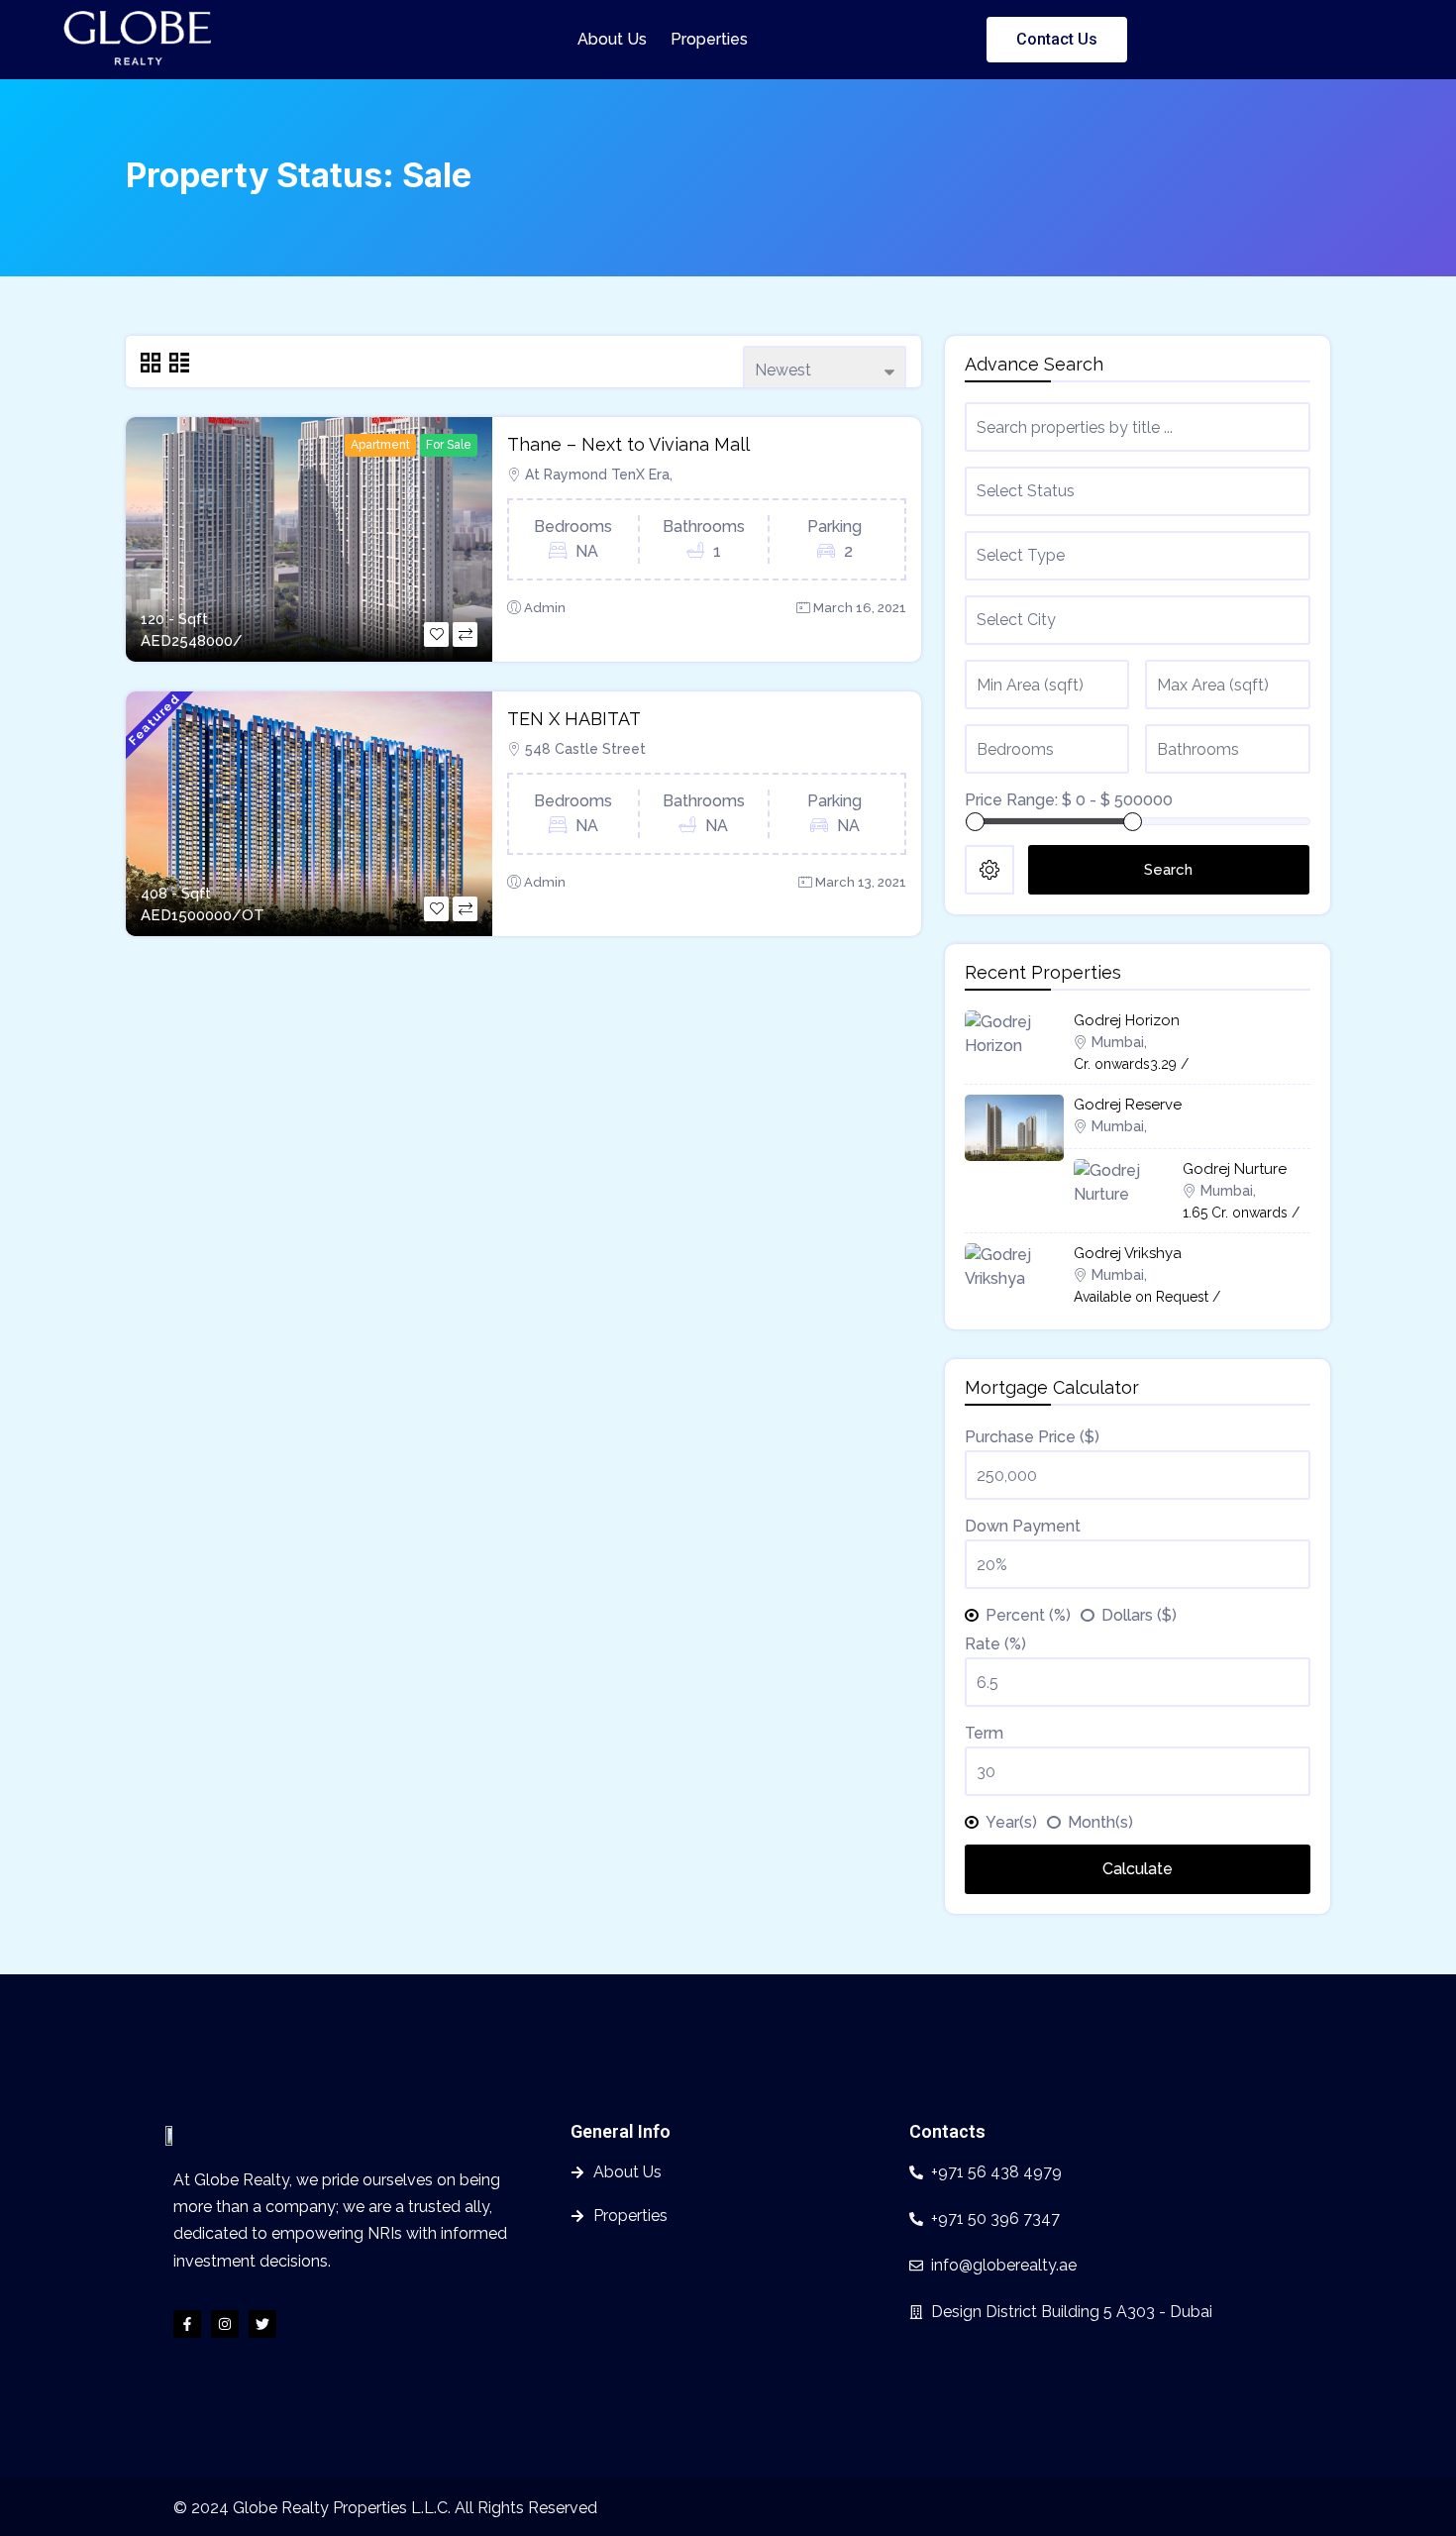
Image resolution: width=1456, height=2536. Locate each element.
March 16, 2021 (860, 608)
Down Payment (1023, 1526)
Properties (709, 39)
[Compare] (465, 634)
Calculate (1138, 1869)
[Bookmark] (436, 634)
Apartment (380, 445)
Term (984, 1733)
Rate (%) (995, 1644)
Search (1168, 870)
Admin (545, 608)
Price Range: (1011, 800)
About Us (612, 39)
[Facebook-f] (187, 2324)
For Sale (449, 445)
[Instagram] (225, 2324)
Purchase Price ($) (1032, 1437)
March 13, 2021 (861, 882)
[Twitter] (262, 2324)
